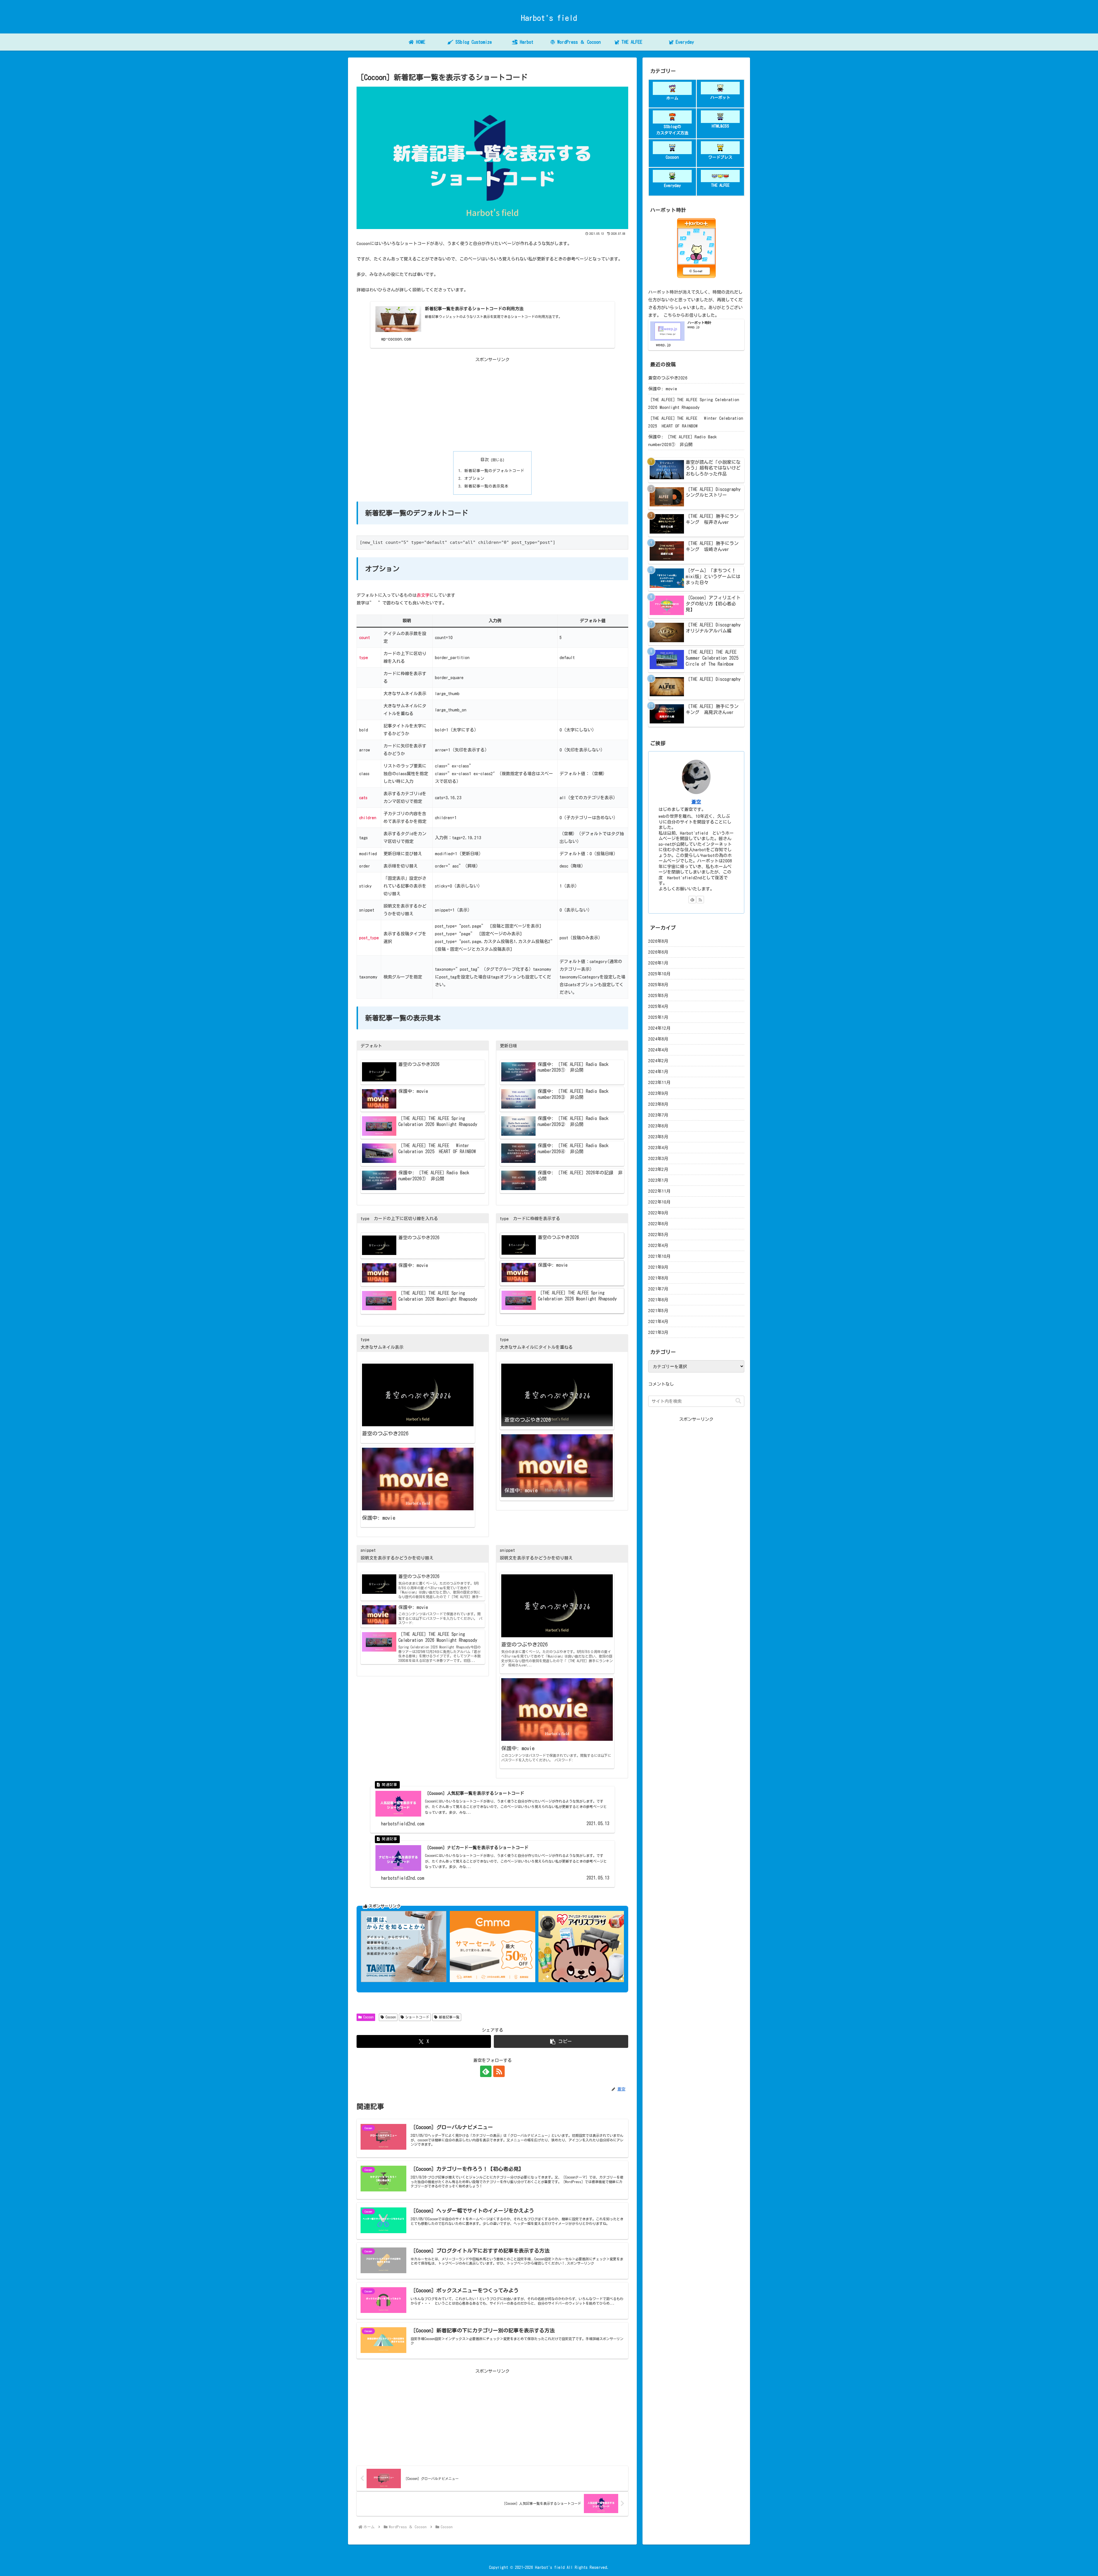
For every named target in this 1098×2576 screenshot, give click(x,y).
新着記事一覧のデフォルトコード (494, 471)
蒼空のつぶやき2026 (668, 378)
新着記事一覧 (449, 2017)
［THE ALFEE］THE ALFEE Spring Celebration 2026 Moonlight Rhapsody (694, 403)
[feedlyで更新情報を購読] (486, 2071)
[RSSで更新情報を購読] (499, 2071)
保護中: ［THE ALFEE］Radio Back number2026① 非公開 (683, 441)
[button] (561, 2041)
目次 (485, 460)
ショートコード (417, 2017)
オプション (474, 478)
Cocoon (368, 2017)
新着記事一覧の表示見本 (486, 486)
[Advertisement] (492, 403)
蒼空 (696, 802)
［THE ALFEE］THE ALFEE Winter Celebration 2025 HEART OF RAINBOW (696, 422)
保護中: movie (663, 389)
